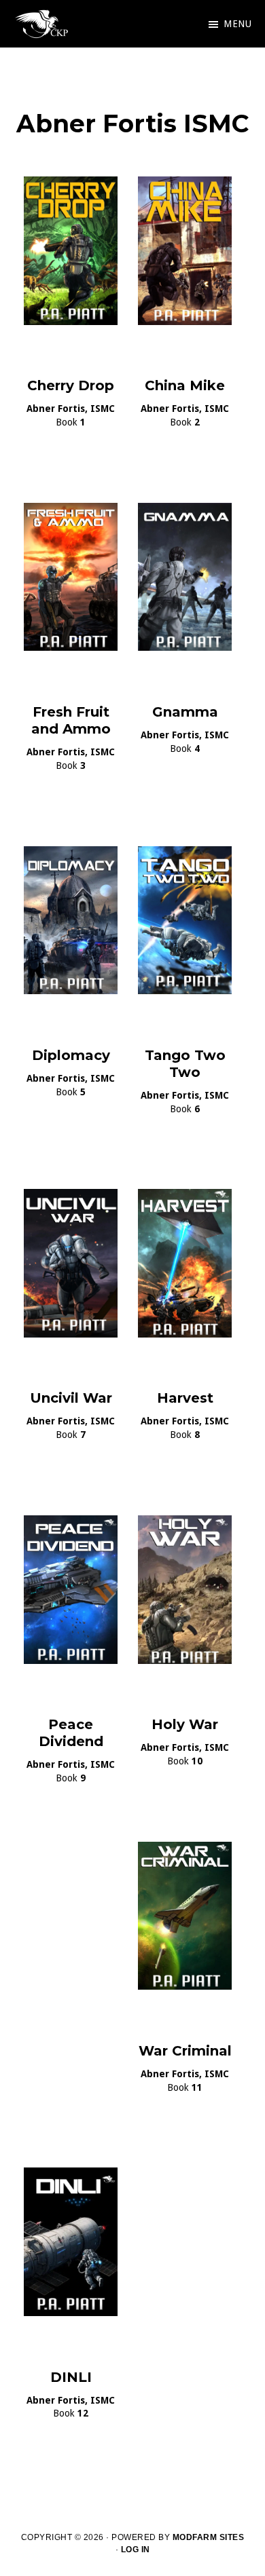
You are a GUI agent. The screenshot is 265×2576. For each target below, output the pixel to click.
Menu (237, 24)
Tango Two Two (185, 1064)
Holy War (185, 1724)
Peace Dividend (71, 1733)
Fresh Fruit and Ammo (71, 720)
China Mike (185, 385)
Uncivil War (71, 1398)
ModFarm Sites (209, 2537)
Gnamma (185, 712)
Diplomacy (71, 1055)
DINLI (71, 2377)
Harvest (185, 1398)
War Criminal (185, 2051)
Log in (136, 2550)
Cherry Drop (71, 385)
